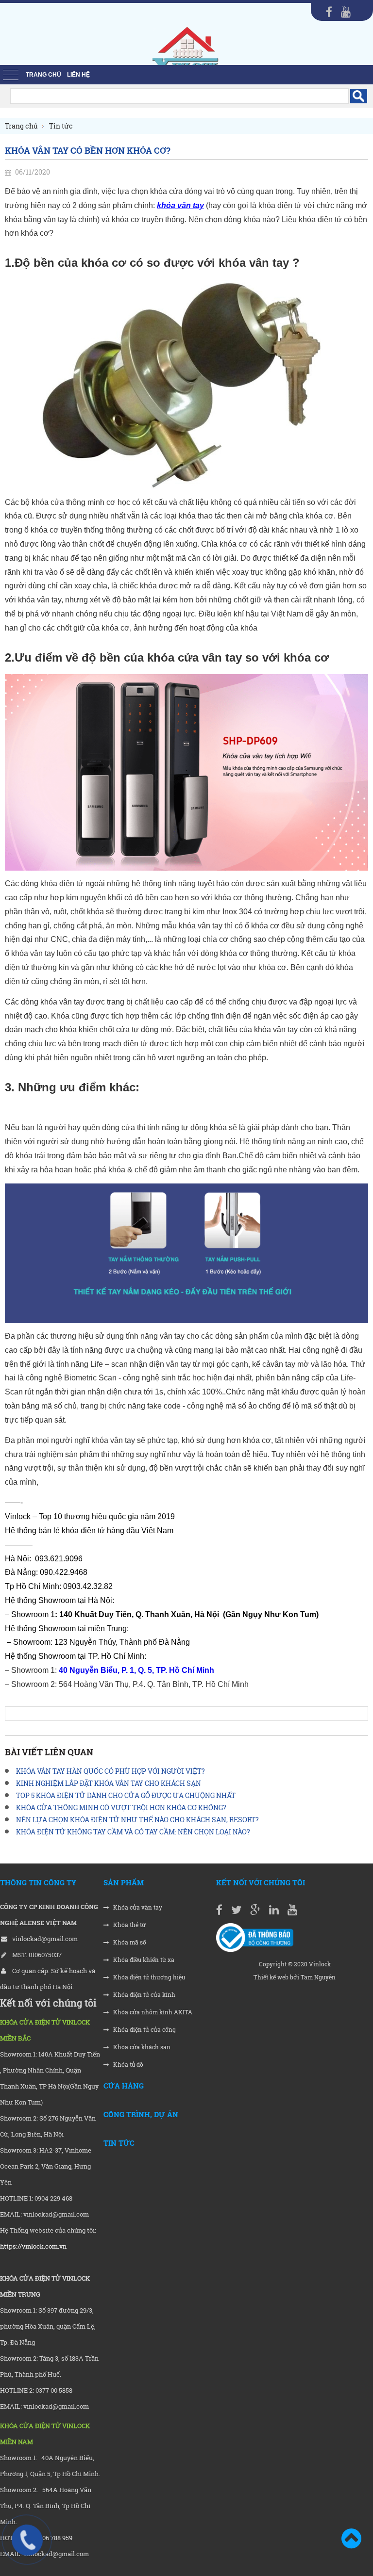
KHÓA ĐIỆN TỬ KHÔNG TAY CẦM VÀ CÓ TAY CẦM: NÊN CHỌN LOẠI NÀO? (133, 1832)
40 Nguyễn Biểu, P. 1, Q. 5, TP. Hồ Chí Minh (139, 1670)
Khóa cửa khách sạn (141, 2047)
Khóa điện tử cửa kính (144, 1995)
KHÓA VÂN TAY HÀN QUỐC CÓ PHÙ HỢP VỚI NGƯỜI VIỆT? (110, 1771)
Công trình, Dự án (141, 2114)
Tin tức (119, 2143)
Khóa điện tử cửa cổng (144, 2030)
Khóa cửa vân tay (137, 1907)
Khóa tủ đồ (127, 2065)
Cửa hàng (124, 2086)
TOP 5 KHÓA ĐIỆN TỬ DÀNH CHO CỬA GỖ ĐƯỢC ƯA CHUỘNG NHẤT (126, 1795)
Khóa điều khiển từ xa (143, 1960)
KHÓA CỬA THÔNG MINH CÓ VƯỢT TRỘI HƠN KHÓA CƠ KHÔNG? (121, 1807)
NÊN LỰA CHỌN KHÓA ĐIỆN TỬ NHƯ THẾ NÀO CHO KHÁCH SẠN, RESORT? (137, 1820)
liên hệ (78, 75)
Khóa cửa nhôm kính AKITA (152, 2012)
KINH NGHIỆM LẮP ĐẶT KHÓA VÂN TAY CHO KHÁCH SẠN (109, 1783)
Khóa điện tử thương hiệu (148, 1977)
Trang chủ (43, 75)
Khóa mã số (129, 1942)
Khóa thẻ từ (129, 1925)
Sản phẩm (124, 1882)
